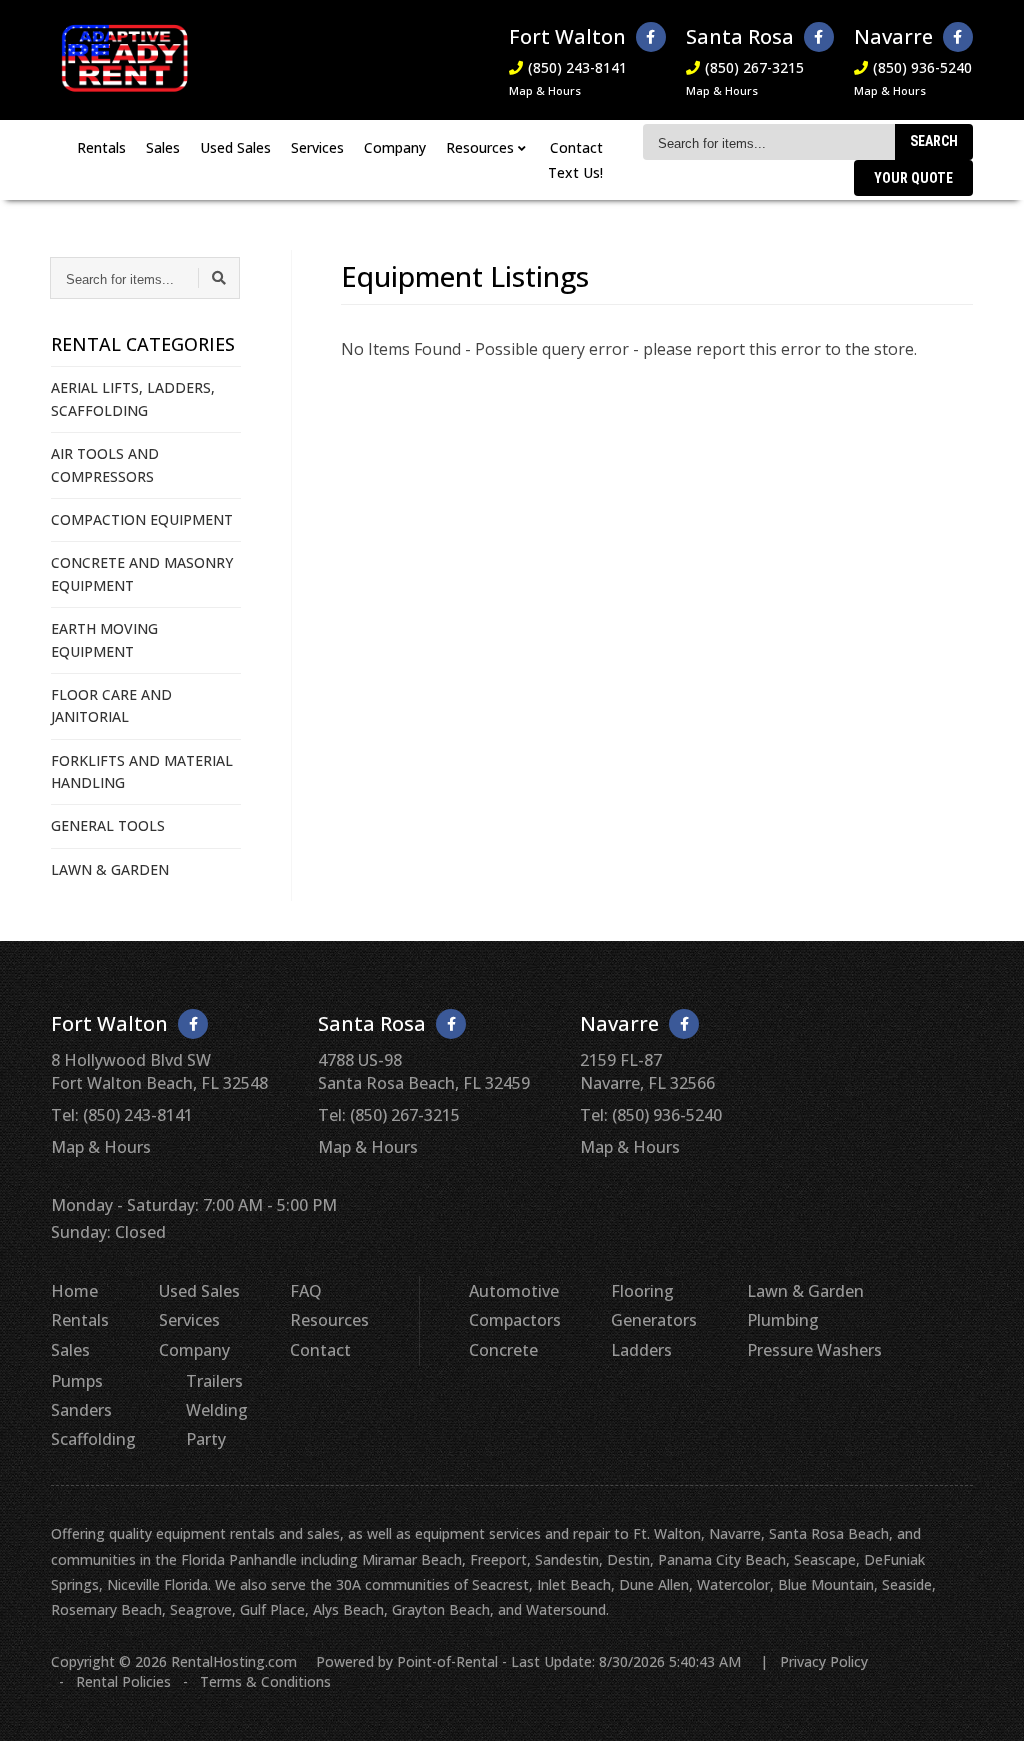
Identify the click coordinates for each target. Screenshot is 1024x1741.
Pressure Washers (814, 1350)
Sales (163, 147)
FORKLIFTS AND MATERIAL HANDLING (142, 771)
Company (395, 147)
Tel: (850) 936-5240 (651, 1115)
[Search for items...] (219, 278)
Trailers (214, 1381)
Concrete (503, 1350)
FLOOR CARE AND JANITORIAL (111, 705)
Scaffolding (93, 1439)
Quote (913, 178)
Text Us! (575, 172)
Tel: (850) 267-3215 (389, 1115)
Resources (329, 1320)
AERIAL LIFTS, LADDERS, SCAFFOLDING (133, 398)
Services (317, 147)
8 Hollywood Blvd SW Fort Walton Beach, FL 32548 (159, 1071)
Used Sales (235, 147)
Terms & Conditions (265, 1681)
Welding (217, 1410)
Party (206, 1439)
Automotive (514, 1291)
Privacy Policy (824, 1661)
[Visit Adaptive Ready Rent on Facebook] (651, 37)
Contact (576, 147)
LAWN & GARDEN (110, 869)
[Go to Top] (986, 1705)
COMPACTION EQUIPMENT (142, 519)
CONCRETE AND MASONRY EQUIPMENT (142, 573)
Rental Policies (123, 1681)
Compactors (515, 1320)
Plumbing (783, 1320)
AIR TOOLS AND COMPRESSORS (105, 464)
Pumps (77, 1381)
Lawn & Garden (805, 1291)
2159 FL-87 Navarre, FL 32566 (647, 1071)
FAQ (306, 1291)
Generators (654, 1320)
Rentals (101, 147)
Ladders (641, 1350)
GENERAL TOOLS (108, 825)
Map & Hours (545, 90)
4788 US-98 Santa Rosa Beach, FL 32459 (424, 1071)
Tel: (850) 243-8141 (122, 1115)
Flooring (642, 1291)
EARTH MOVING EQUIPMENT (104, 639)
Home (74, 1291)
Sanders (81, 1410)
